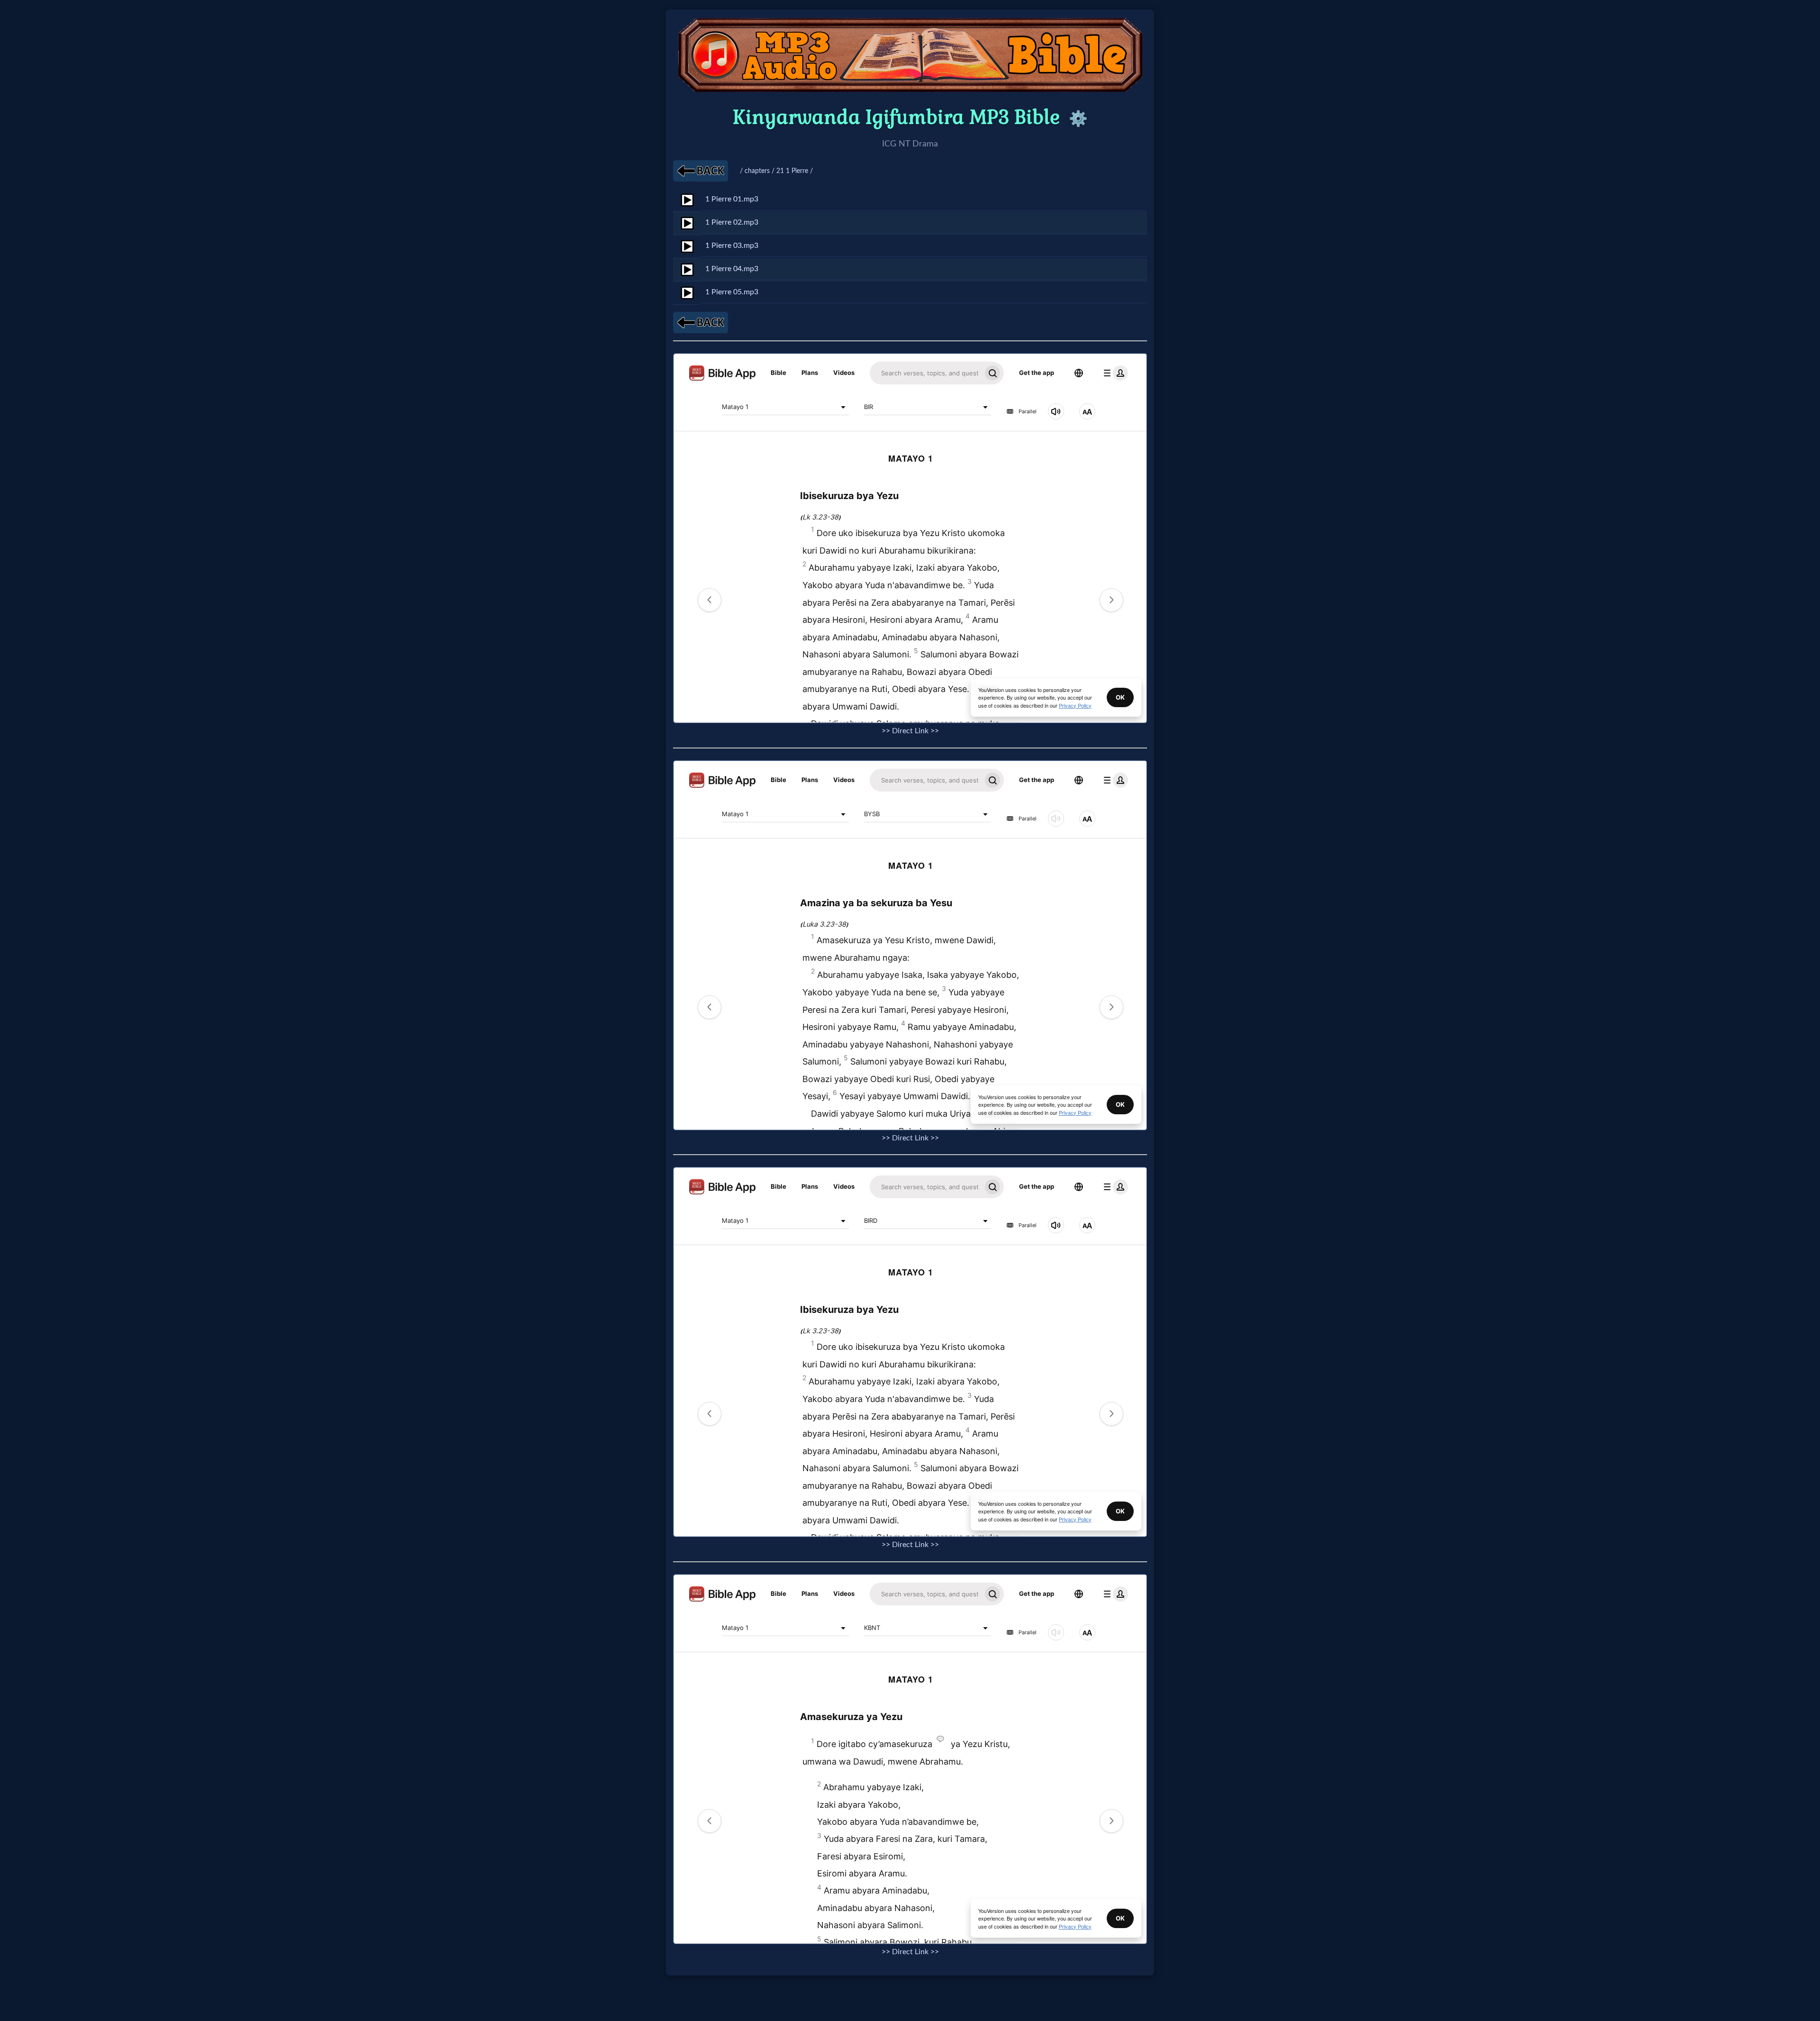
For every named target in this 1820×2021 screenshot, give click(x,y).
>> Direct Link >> (910, 731)
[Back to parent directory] (701, 171)
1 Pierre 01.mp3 (732, 199)
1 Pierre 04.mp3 (732, 269)
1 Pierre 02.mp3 (732, 222)
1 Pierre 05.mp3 (732, 292)
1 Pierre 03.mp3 (732, 246)
